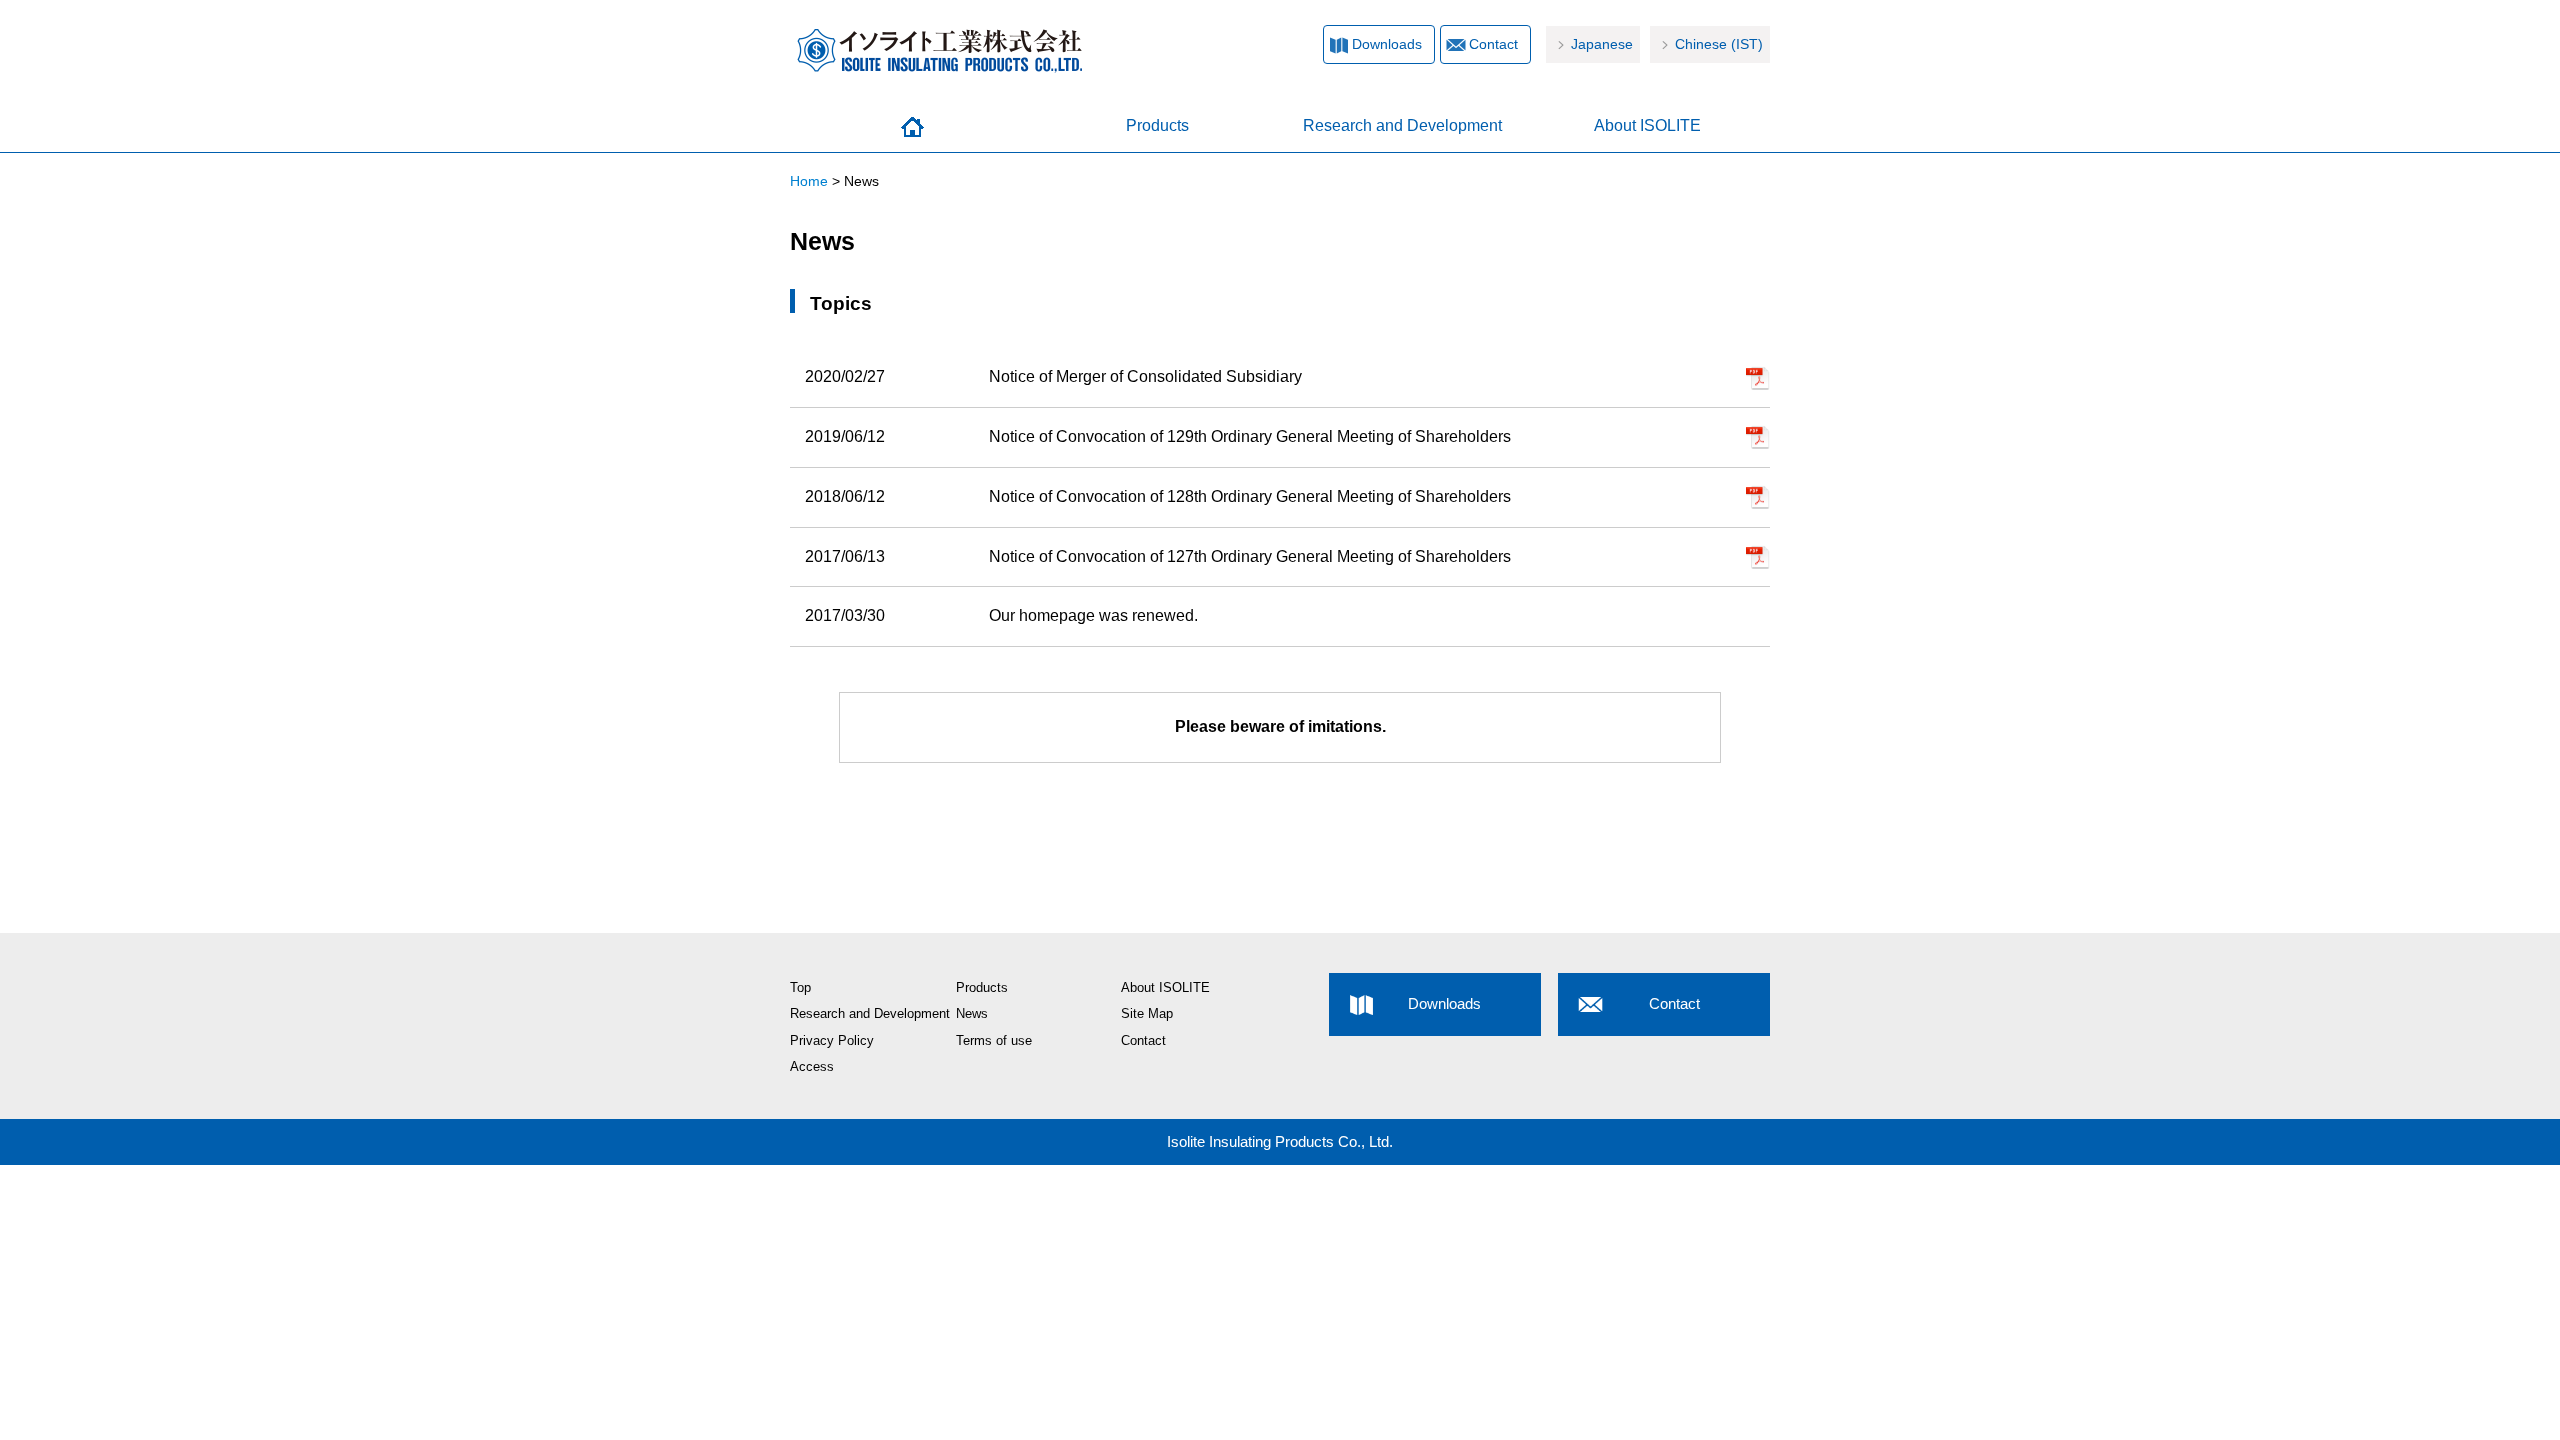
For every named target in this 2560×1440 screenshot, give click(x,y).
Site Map (1147, 1014)
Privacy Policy (832, 1041)
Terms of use (994, 1041)
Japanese (1602, 44)
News (972, 1014)
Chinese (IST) (1719, 44)
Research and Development (1402, 125)
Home (912, 127)
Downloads (1387, 44)
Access (812, 1067)
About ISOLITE (1647, 125)
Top (800, 988)
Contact (1493, 44)
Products (1157, 125)
